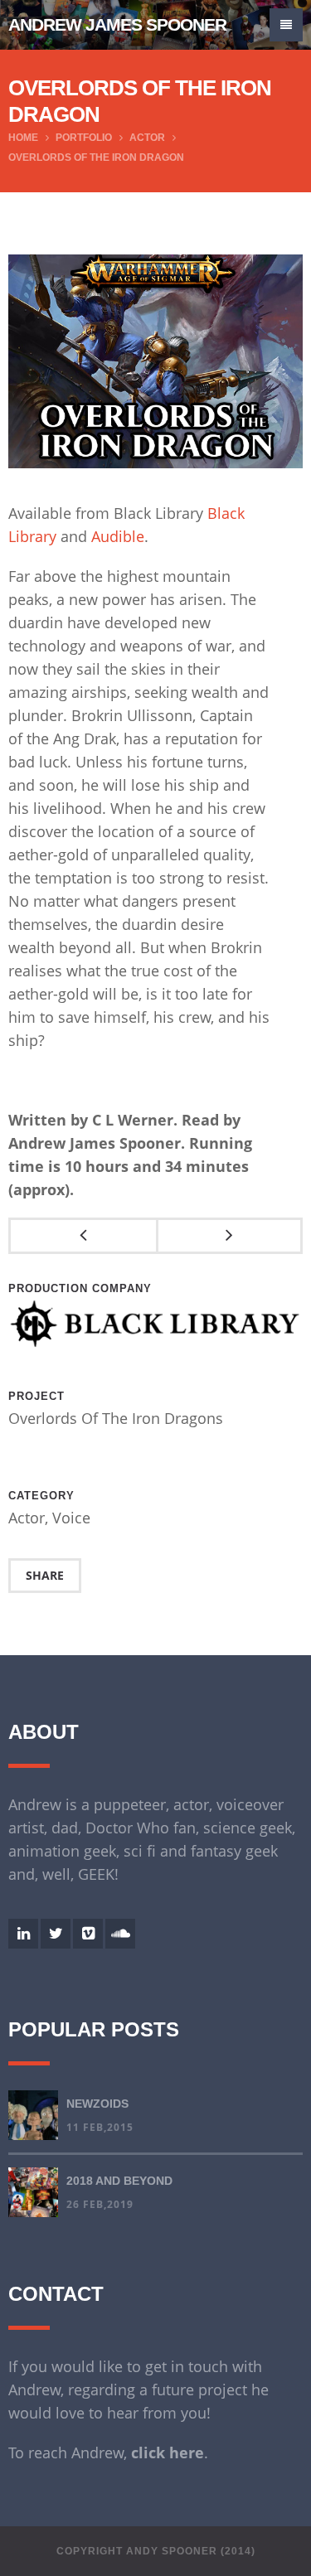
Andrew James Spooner (117, 24)
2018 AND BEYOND (119, 2181)
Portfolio (84, 138)
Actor (147, 138)
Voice (71, 1518)
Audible (118, 536)
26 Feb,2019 (100, 2204)
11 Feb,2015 (100, 2127)
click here (168, 2453)
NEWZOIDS (97, 2104)
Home (23, 138)
